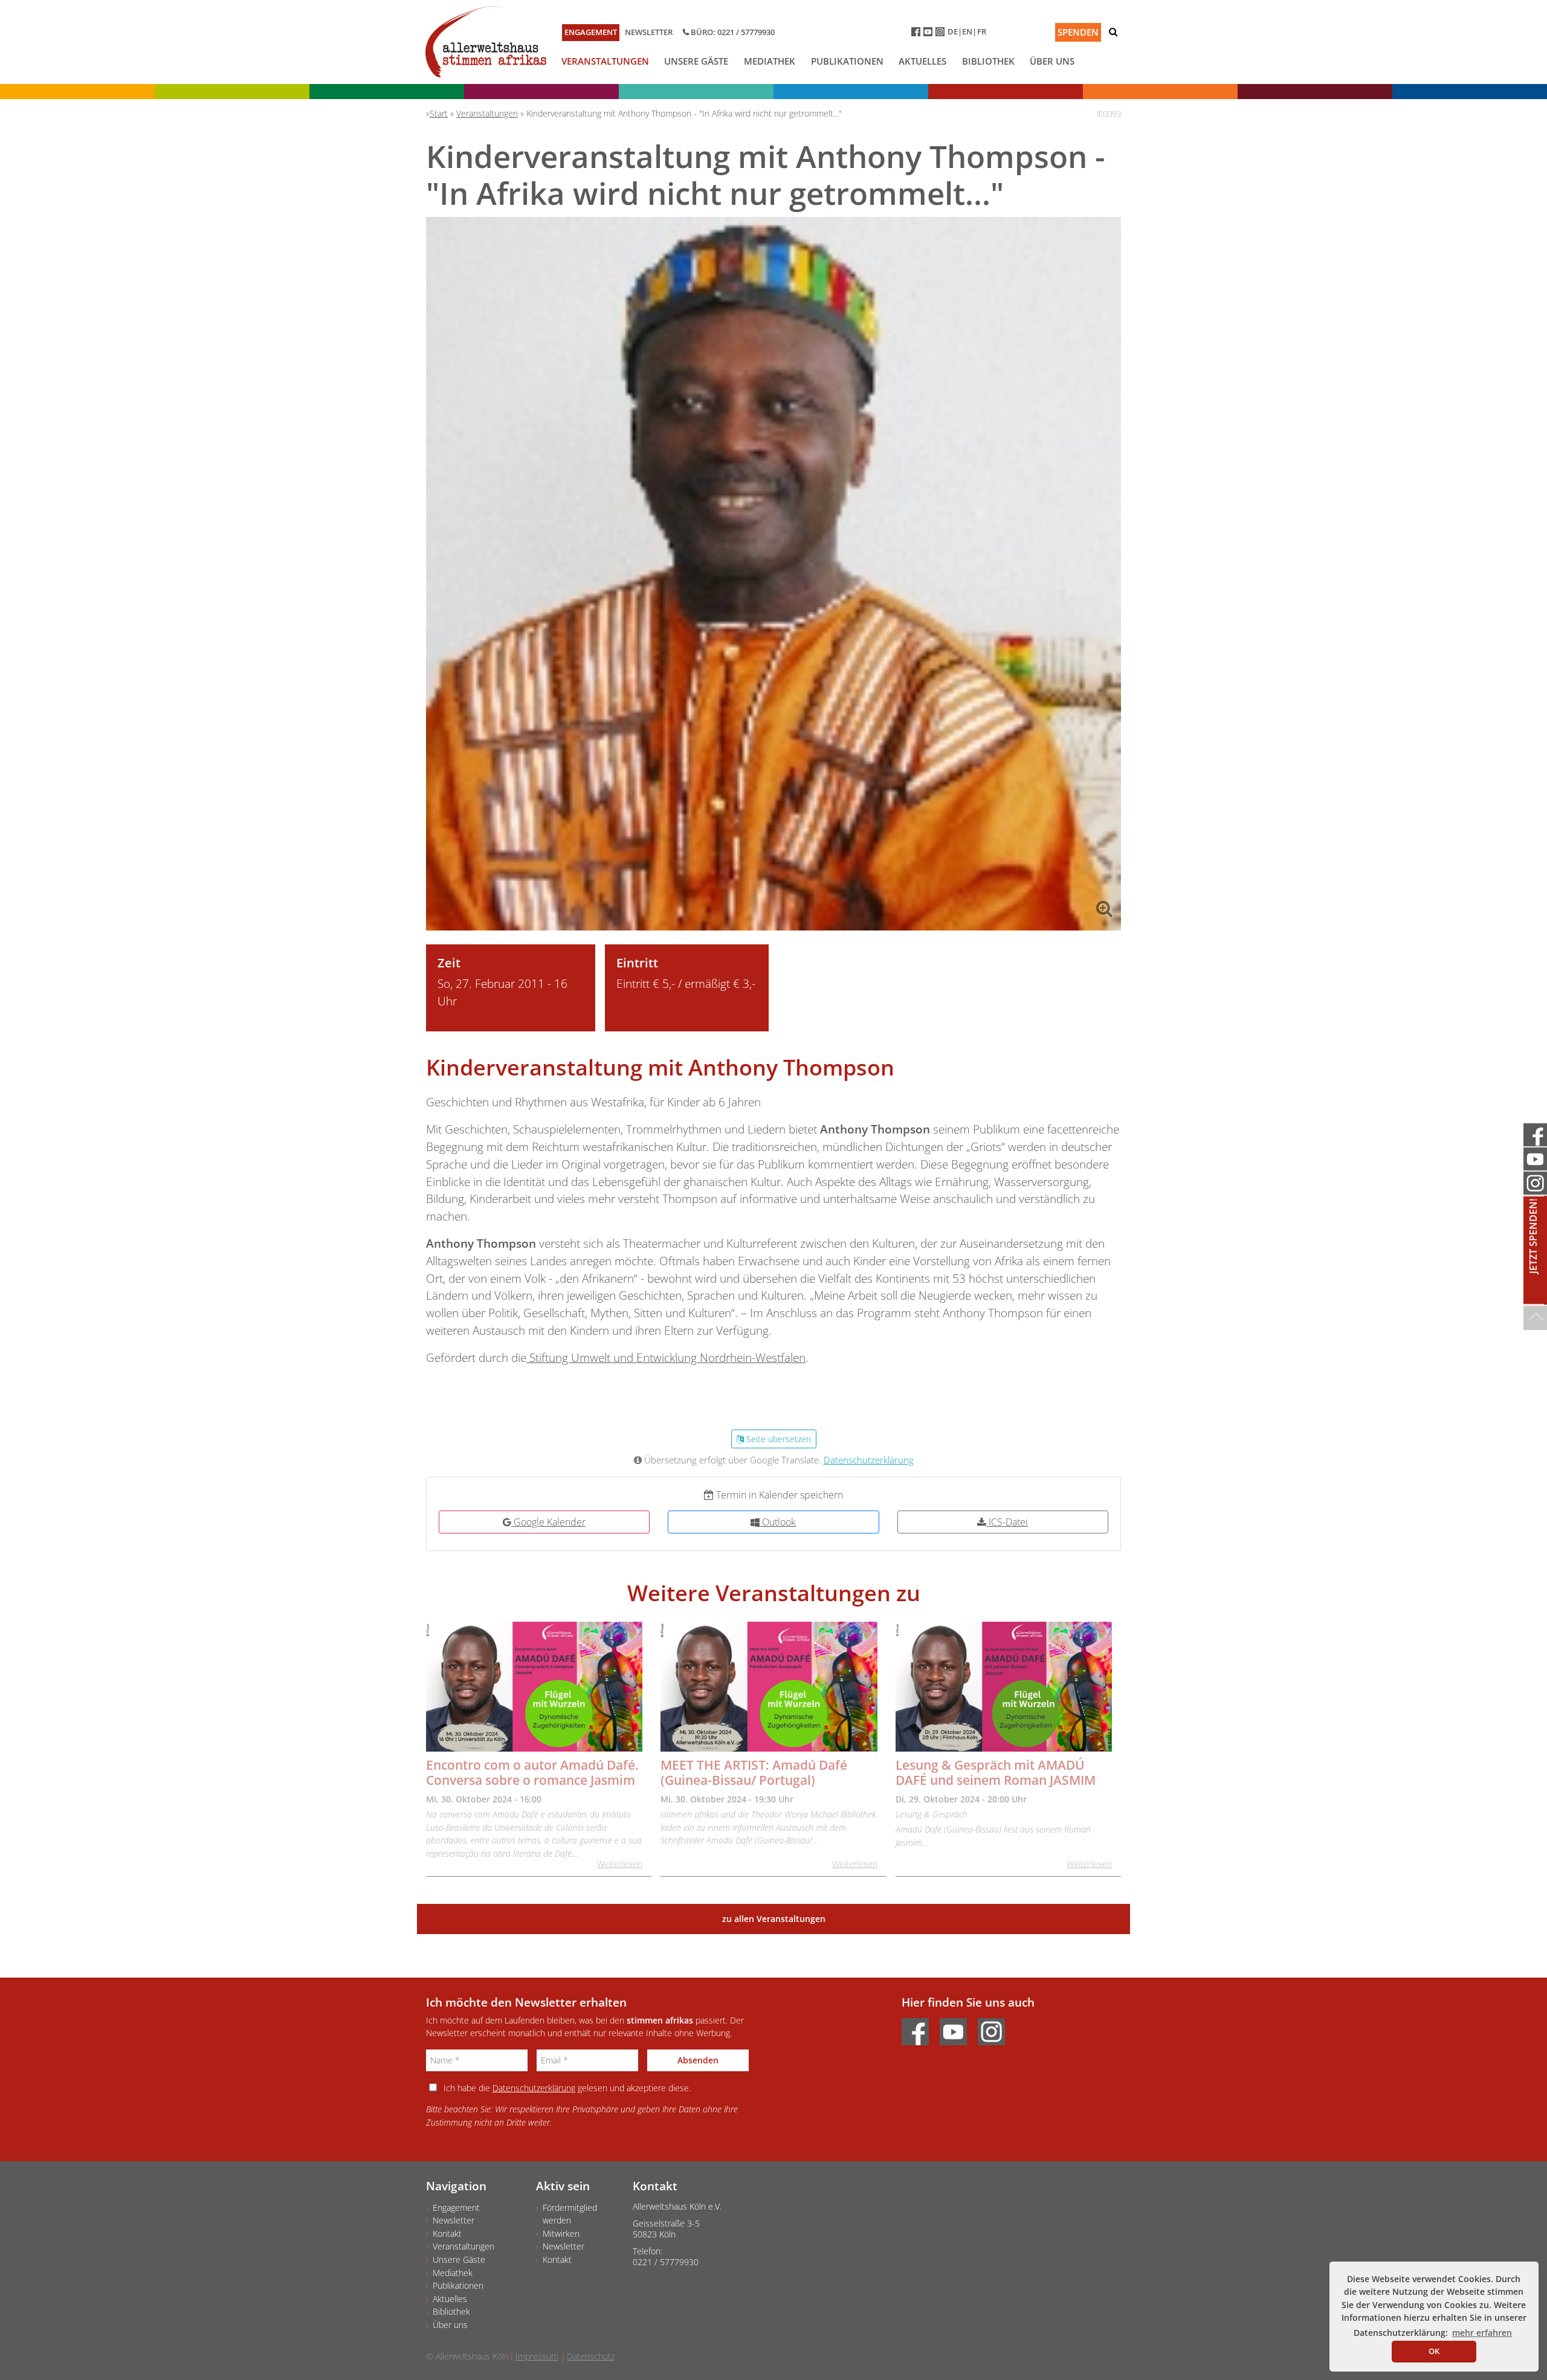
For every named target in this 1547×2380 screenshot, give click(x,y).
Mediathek (770, 61)
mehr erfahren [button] (1482, 2333)
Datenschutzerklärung (869, 1460)
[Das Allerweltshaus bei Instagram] (941, 34)
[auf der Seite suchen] (1113, 32)
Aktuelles (922, 61)
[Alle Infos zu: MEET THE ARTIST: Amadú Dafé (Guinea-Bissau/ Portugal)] (769, 1687)
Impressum (537, 2356)
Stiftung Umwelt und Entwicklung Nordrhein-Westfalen (666, 1357)
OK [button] (1434, 2351)
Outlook (778, 1522)
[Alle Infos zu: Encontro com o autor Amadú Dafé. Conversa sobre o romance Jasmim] (534, 1687)
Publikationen (847, 61)
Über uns (1052, 61)
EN (967, 31)
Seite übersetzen (777, 1439)
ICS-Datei (1007, 1522)
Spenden (1078, 32)
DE (953, 31)
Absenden (698, 2060)
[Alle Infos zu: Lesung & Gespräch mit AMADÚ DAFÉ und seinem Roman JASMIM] (1004, 1687)
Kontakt (447, 2233)
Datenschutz (591, 2356)
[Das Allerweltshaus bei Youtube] (929, 34)
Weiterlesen (620, 1864)
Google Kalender (548, 1522)
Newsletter (649, 32)
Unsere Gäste (696, 61)
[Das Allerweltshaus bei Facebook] (917, 34)
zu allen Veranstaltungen (774, 1919)
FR (982, 31)
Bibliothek (988, 61)
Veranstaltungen (605, 61)
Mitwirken (561, 2233)
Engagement (591, 32)
